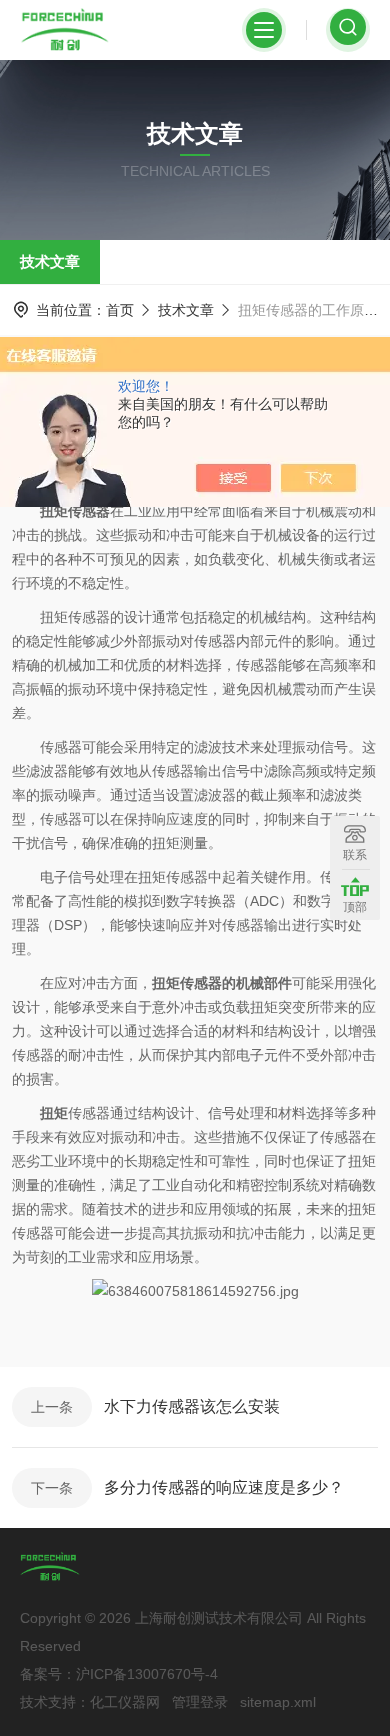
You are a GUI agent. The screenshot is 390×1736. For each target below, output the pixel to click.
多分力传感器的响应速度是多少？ (224, 1487)
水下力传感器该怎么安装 (192, 1406)
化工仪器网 (125, 1702)
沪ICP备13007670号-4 (147, 1674)
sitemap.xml (278, 1702)
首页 (120, 310)
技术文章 (50, 261)
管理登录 (200, 1702)
